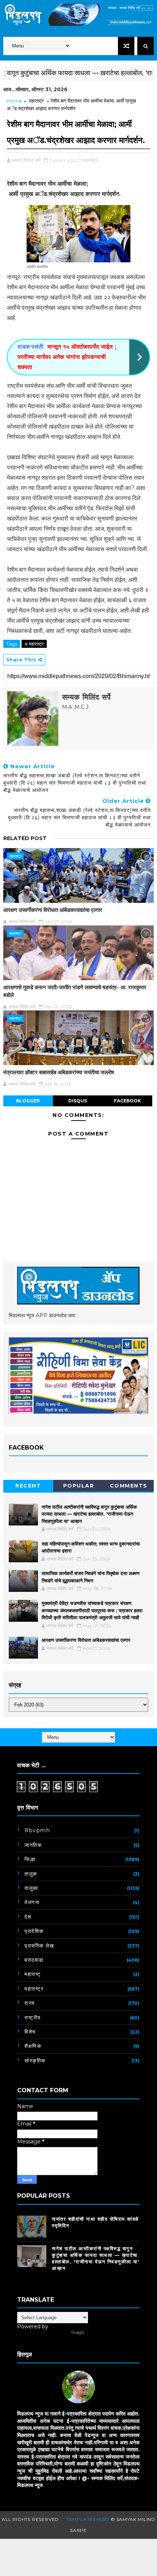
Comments (129, 1486)
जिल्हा (30, 1859)
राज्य (30, 2003)
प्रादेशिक (34, 1931)
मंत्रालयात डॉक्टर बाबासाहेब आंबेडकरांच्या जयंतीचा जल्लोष (59, 1072)
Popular (79, 1486)
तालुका (31, 1888)
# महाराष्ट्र (34, 644)
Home (14, 101)
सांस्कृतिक (35, 2061)
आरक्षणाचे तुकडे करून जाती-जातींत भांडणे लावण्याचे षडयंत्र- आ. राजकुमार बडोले (75, 991)
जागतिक (33, 1845)
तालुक (31, 1874)
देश (28, 1917)
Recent (28, 1486)
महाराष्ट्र (36, 101)
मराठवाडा (34, 1960)
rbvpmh (37, 1830)
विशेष (30, 2032)
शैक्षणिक (33, 2046)
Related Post (25, 838)
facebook (127, 1101)
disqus (78, 1101)
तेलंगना (32, 1902)
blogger (28, 1101)
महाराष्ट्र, (91, 160)
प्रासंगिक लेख (39, 1946)
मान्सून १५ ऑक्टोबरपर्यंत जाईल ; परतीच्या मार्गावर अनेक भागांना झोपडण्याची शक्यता (67, 357)
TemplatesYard (88, 2519)
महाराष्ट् (33, 1974)
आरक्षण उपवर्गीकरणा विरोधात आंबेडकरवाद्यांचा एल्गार (53, 910)
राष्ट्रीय (33, 2018)
